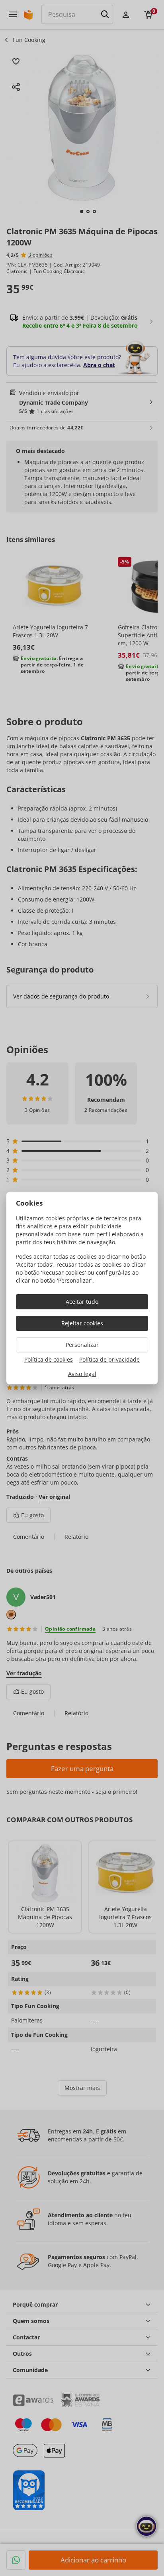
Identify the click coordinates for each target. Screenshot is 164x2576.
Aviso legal (82, 1374)
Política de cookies (49, 1359)
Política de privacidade (109, 1359)
